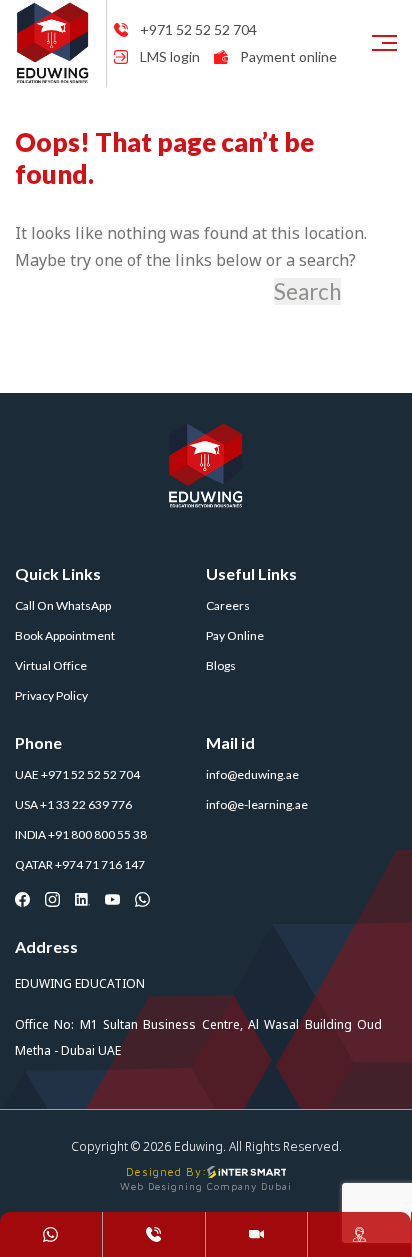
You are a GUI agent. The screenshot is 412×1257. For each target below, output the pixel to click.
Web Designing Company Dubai (206, 1186)
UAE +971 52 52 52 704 (77, 774)
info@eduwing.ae (252, 774)
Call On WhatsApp (63, 605)
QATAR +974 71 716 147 (80, 864)
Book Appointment (65, 635)
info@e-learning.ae (257, 804)
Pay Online (235, 635)
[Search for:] (142, 292)
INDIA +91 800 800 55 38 (81, 834)
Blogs (221, 665)
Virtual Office (51, 665)
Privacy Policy (51, 695)
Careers (228, 605)
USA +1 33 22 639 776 (73, 804)
